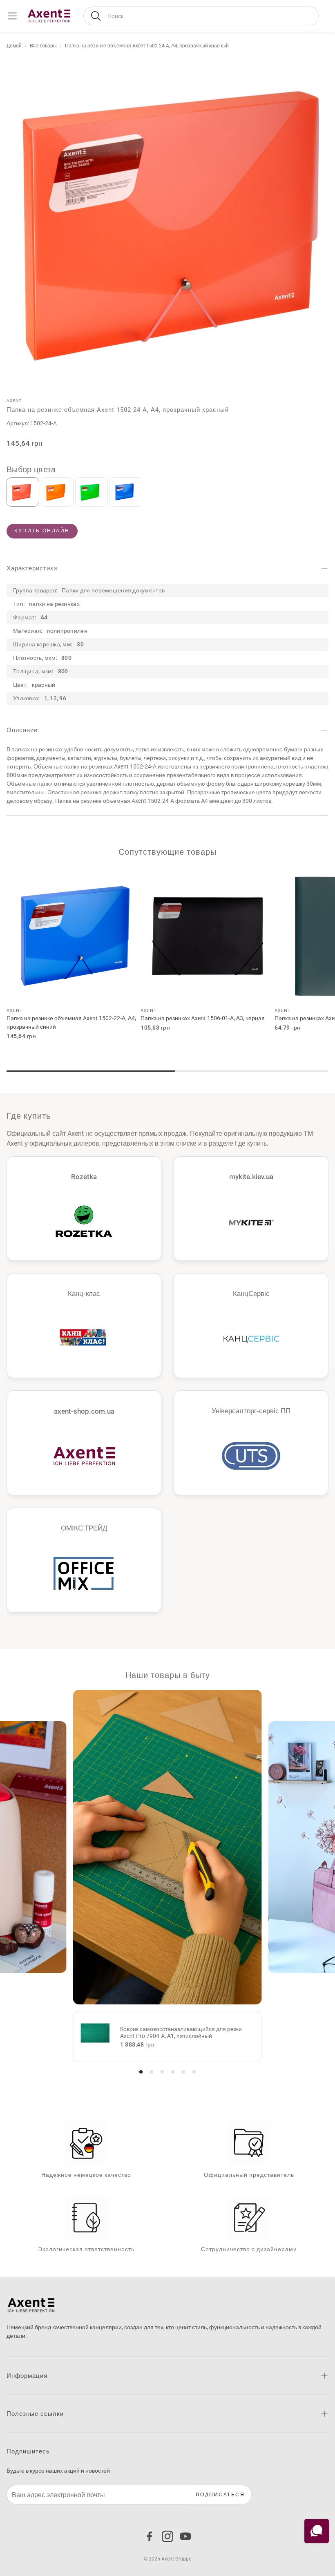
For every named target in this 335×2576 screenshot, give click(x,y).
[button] (201, 16)
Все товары (43, 46)
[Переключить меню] (12, 16)
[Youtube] (185, 2536)
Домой (14, 46)
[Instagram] (167, 2536)
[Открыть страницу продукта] (74, 936)
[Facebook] (150, 2536)
